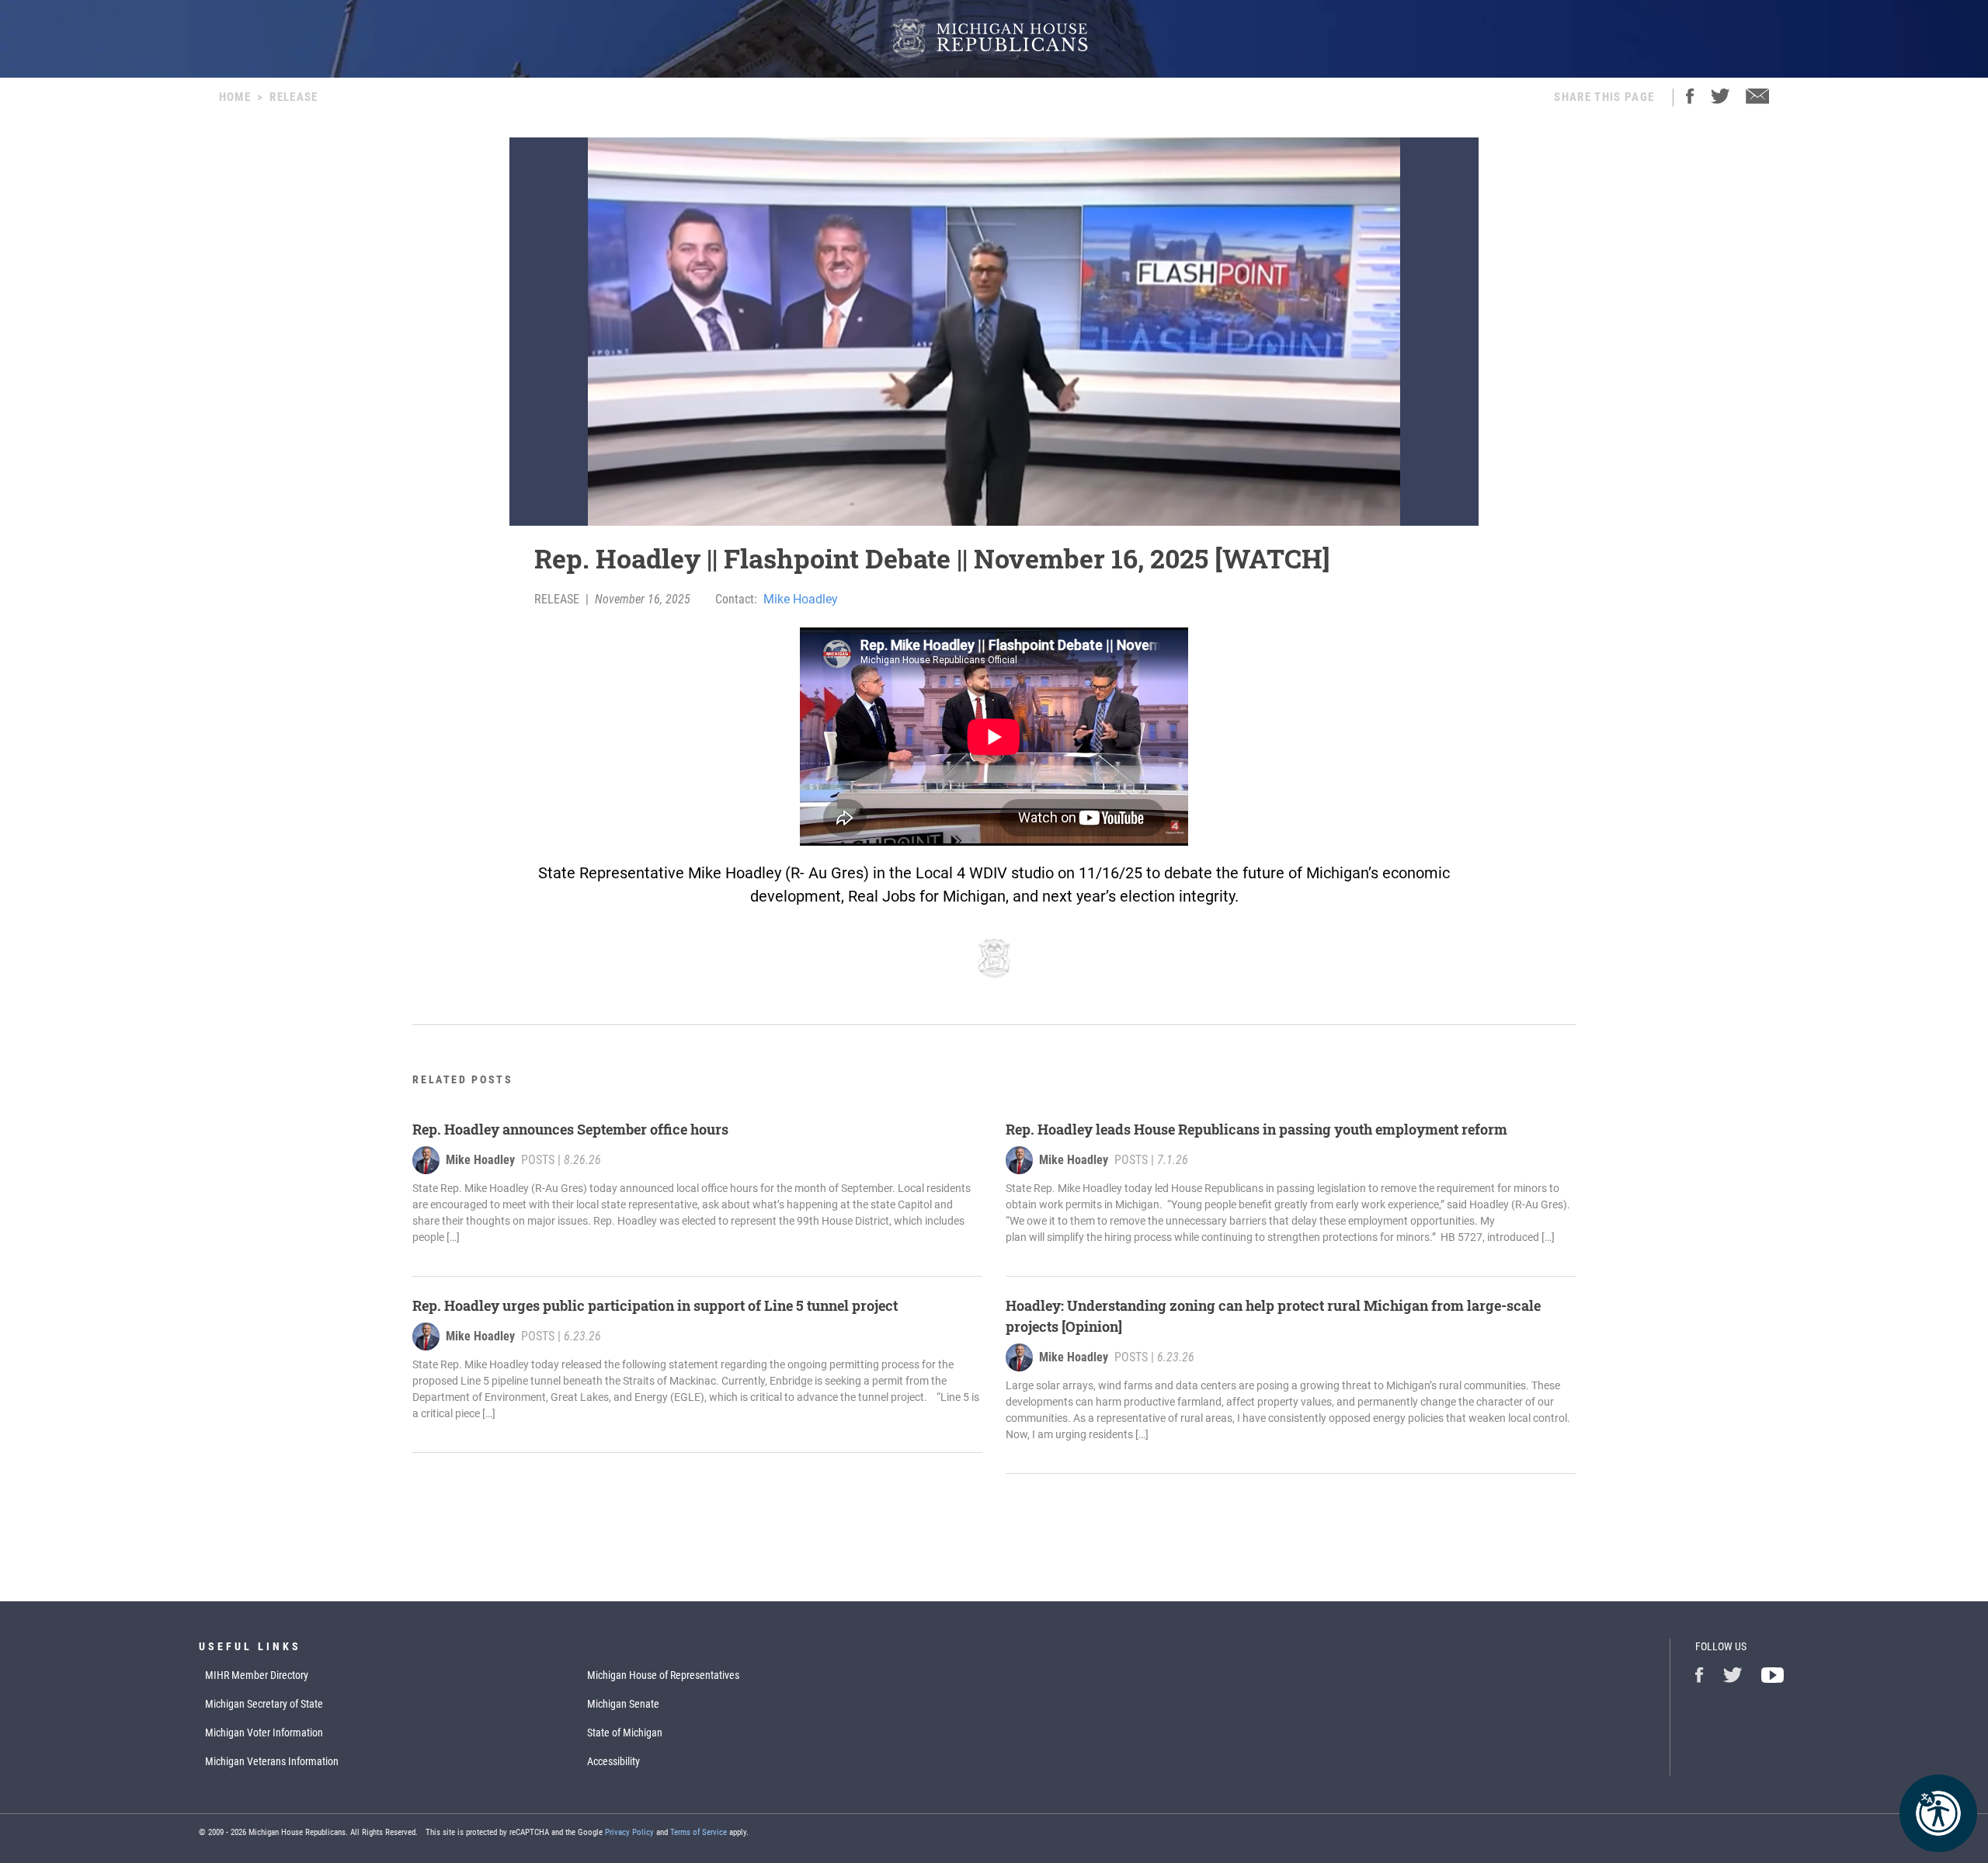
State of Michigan (625, 1733)
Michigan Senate (623, 1704)
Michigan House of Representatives (663, 1675)
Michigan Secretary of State (264, 1704)
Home (235, 97)
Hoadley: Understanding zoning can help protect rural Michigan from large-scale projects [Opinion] (1273, 1316)
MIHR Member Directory (257, 1675)
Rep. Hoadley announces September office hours (570, 1129)
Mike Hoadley (801, 599)
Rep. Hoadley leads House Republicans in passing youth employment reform (1258, 1129)
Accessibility (613, 1761)
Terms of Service (699, 1832)
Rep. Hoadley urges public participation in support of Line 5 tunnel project (657, 1305)
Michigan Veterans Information (272, 1761)
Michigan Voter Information (264, 1733)
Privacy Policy (629, 1832)
